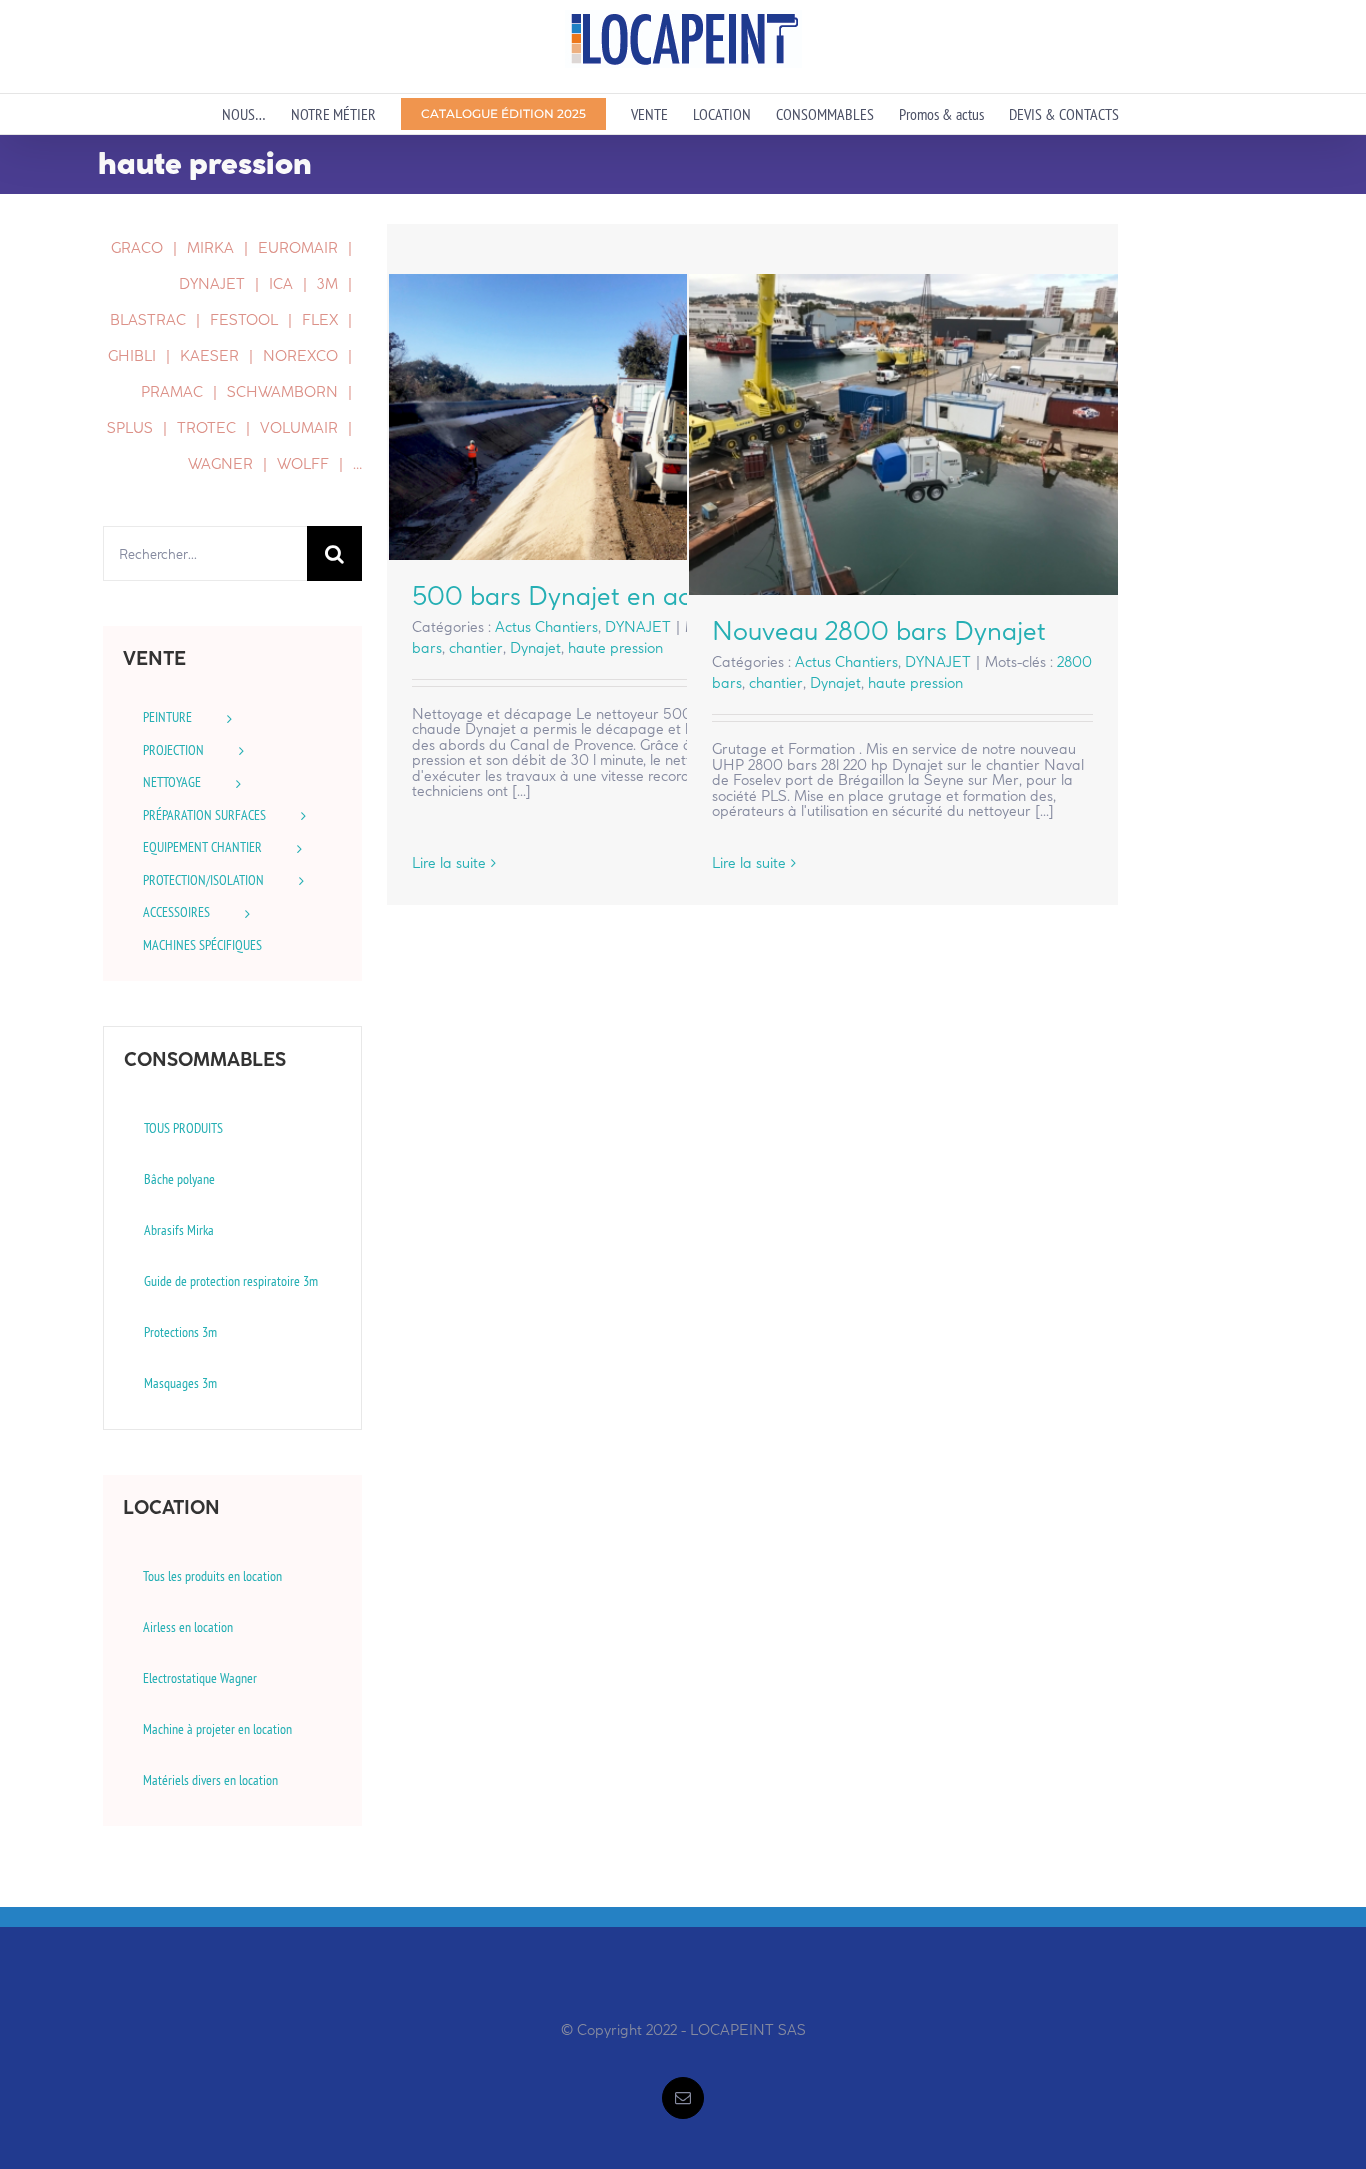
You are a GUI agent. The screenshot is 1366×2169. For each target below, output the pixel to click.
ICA (281, 284)
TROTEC (206, 428)
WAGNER (220, 464)
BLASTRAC (148, 320)
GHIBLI (132, 356)
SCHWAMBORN (282, 392)
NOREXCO (300, 356)
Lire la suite (449, 863)
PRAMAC (172, 392)
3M (327, 284)
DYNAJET (638, 627)
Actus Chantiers (546, 627)
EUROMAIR (298, 248)
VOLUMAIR (299, 428)
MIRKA (210, 248)
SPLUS (130, 428)
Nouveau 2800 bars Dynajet (902, 434)
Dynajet (535, 648)
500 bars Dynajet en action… (602, 417)
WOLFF (303, 464)
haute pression (615, 648)
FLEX (320, 320)
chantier (476, 648)
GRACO (137, 248)
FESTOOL (244, 320)
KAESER (209, 356)
